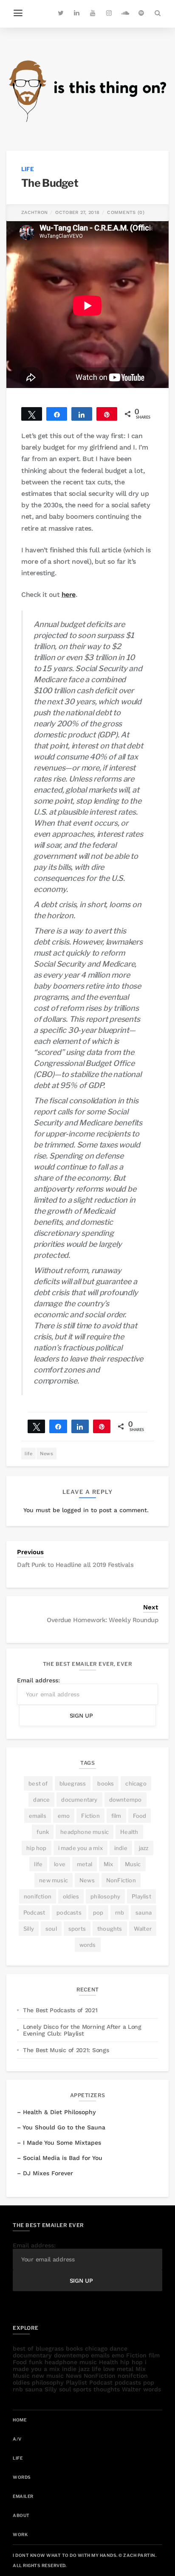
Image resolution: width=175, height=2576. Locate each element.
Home (20, 2420)
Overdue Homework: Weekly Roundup (102, 1620)
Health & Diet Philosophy (59, 2112)
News (47, 1454)
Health (129, 1832)
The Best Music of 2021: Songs (66, 2050)
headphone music (85, 1832)
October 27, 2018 (77, 212)
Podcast (34, 1912)
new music (54, 1880)
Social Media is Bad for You (63, 2158)
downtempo (126, 1800)
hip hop (36, 1848)
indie (121, 1848)
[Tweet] (36, 1426)
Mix (109, 1864)
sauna (144, 1912)
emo (64, 1816)
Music (133, 1864)
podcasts (69, 1912)
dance (41, 1800)
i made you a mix (80, 1848)
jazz (144, 1848)
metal (85, 1864)
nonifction (38, 1896)
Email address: (38, 1680)
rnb (120, 1912)
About (21, 2515)
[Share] (58, 1426)
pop (98, 1912)
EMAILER (23, 2496)
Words (22, 2477)
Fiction (90, 1816)
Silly (29, 1929)
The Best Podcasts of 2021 (60, 2010)
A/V (17, 2439)
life (28, 1454)
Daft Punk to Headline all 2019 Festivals (75, 1565)
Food (140, 1816)
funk (43, 1832)
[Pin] (102, 1426)
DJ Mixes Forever (48, 2173)
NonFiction (121, 1880)
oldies (71, 1896)
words (88, 1945)
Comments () (126, 212)
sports (77, 1929)
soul (51, 1929)
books (106, 1783)
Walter (143, 1929)
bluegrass (73, 1783)
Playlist (141, 1896)
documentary (79, 1800)
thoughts (110, 1929)
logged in (75, 1510)
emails (38, 1816)
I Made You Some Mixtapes (62, 2143)
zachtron (34, 212)
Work (20, 2534)
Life (28, 169)
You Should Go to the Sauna (64, 2127)
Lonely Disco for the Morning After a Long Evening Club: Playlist (82, 2030)
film (116, 1816)
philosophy (105, 1896)
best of (38, 1783)
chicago (136, 1783)
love (60, 1864)
